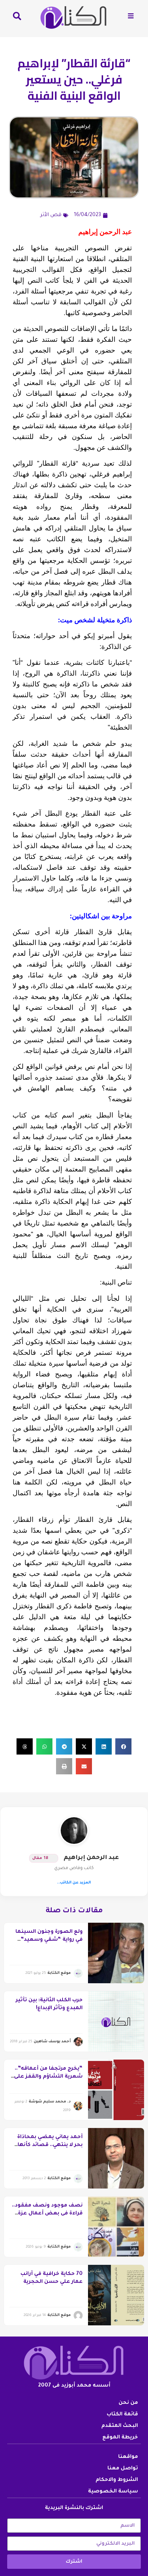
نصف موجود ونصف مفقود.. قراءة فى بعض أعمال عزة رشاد (47, 2214)
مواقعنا (128, 2457)
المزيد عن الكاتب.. (74, 1883)
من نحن (128, 2403)
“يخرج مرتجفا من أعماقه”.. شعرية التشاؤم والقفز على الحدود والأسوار (48, 2077)
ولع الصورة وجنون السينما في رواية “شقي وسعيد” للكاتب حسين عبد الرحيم (49, 1940)
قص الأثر (51, 215)
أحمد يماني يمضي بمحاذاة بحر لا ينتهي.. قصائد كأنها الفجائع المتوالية (50, 2145)
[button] (123, 1746)
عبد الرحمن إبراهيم (91, 1858)
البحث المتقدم (120, 2426)
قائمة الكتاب (122, 2415)
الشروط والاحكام (117, 2480)
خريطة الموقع (120, 2438)
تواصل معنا (123, 2469)
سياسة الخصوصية (113, 2492)
